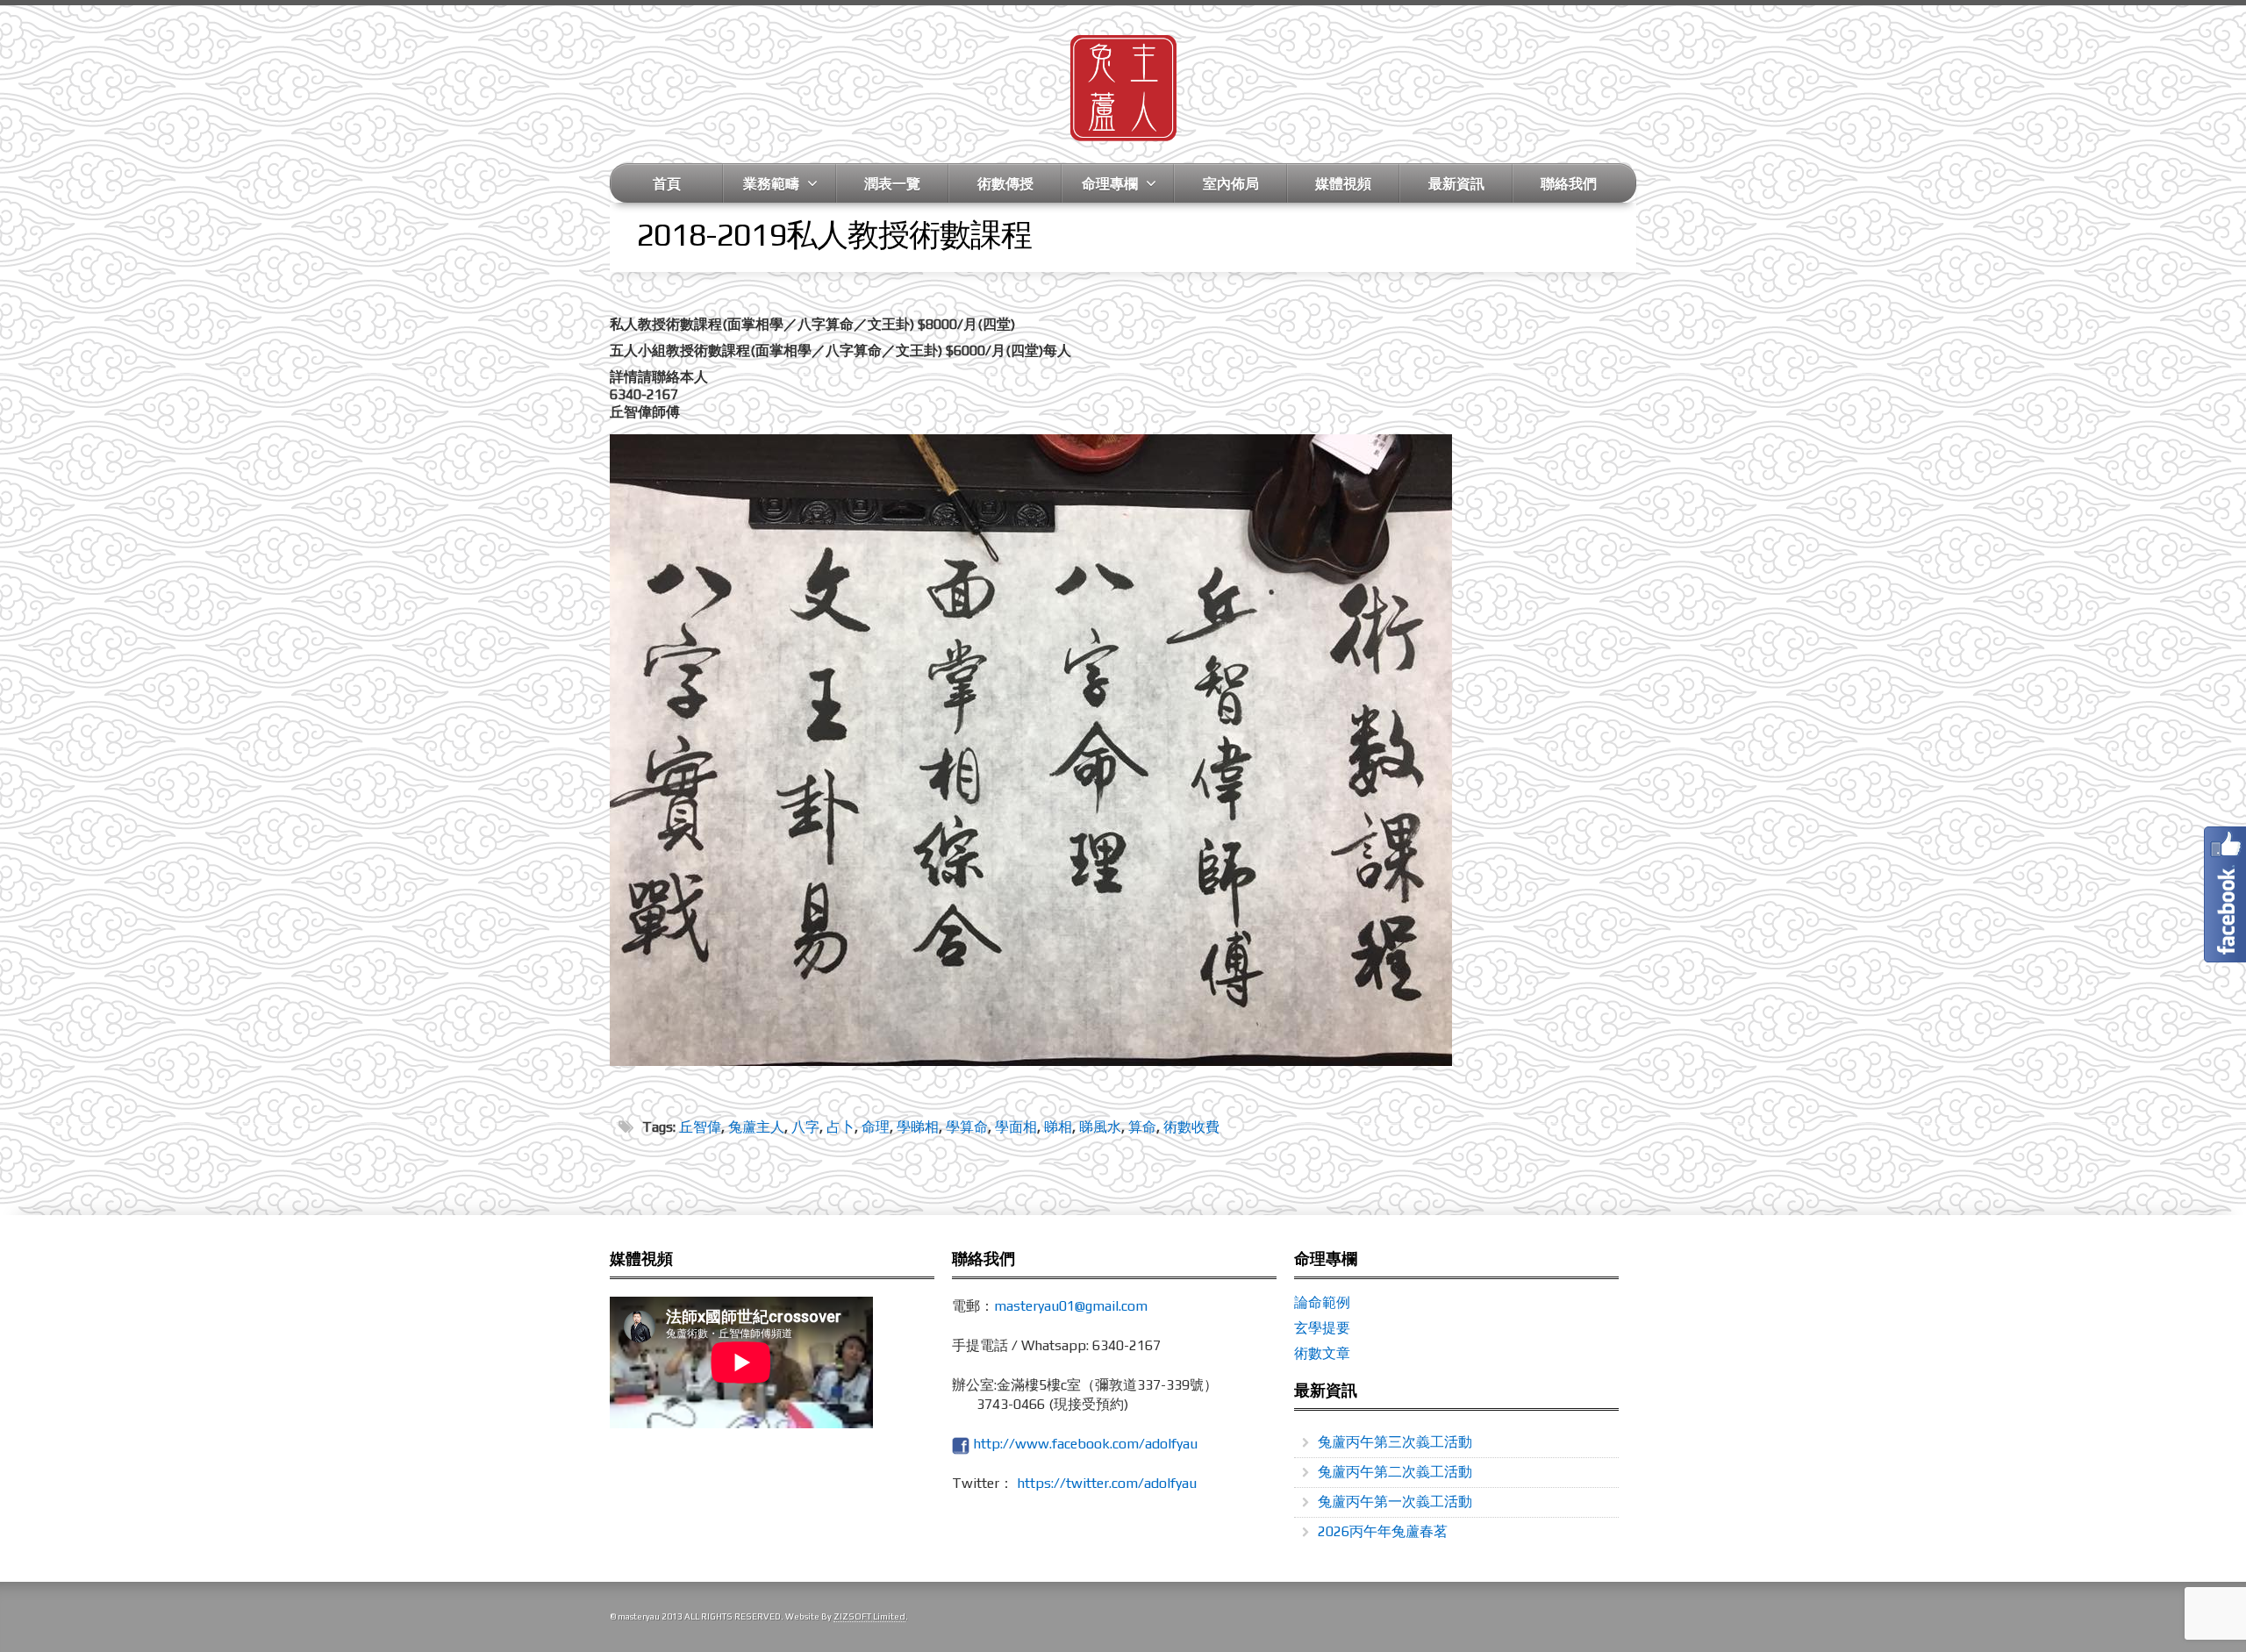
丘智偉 (700, 1127)
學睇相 (918, 1127)
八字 (805, 1127)
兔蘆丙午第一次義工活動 (1395, 1502)
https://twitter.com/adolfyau (1107, 1483)
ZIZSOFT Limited (869, 1616)
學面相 (1016, 1127)
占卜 (840, 1127)
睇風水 (1100, 1127)
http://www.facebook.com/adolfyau (1085, 1444)
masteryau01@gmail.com (1071, 1306)
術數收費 (1191, 1127)
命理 (876, 1127)
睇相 (1058, 1127)
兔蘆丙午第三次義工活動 (1395, 1442)
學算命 (967, 1127)
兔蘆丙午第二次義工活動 (1395, 1472)
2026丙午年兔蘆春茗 (1383, 1531)
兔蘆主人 (756, 1127)
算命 (1142, 1127)
